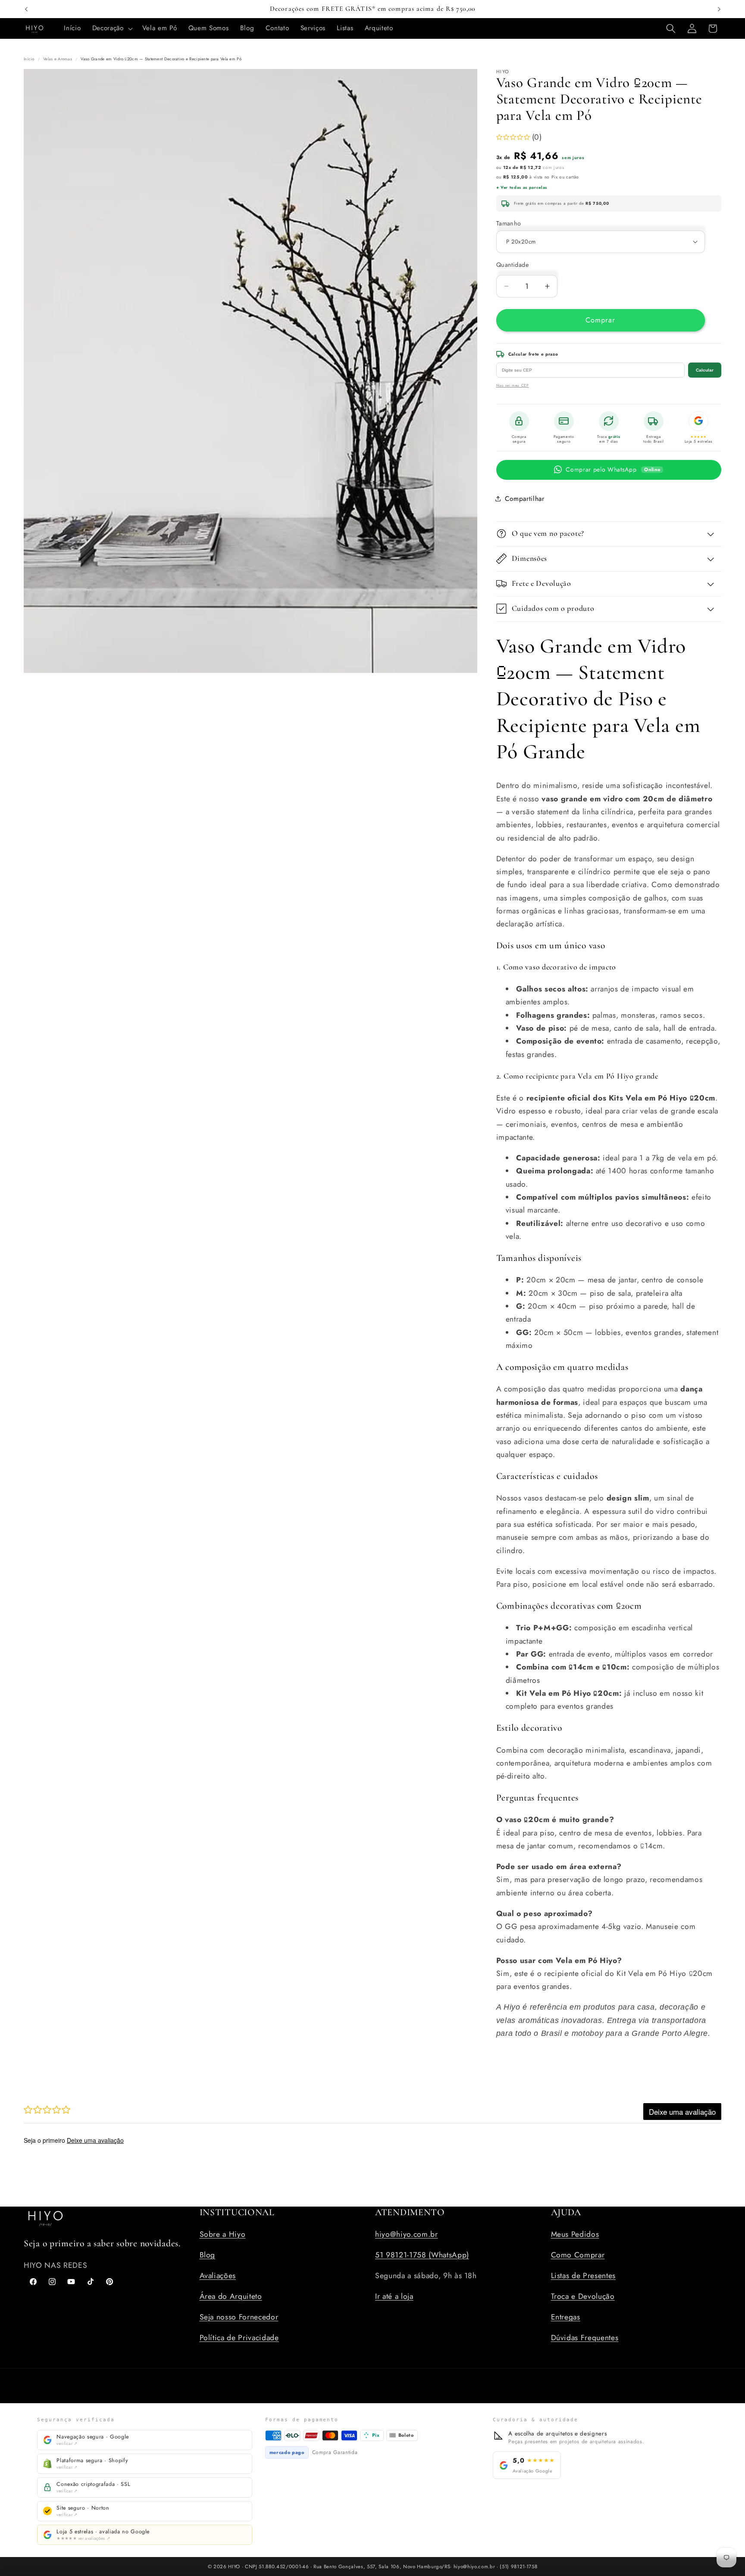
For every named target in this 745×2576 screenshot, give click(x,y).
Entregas (566, 2317)
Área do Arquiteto (231, 2296)
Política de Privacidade (239, 2338)
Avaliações (218, 2276)
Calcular (705, 370)
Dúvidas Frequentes (585, 2338)
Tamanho (509, 223)
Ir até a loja (394, 2296)
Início (29, 59)
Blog (208, 2255)
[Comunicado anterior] (26, 9)
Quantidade (512, 265)
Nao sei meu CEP (513, 385)
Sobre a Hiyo (223, 2234)
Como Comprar (578, 2255)
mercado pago (287, 2452)
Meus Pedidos (575, 2234)
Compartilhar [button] (525, 498)
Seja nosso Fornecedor (239, 2317)
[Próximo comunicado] (719, 9)
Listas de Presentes (584, 2276)
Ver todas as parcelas (524, 188)
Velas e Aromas (58, 59)
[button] (112, 28)
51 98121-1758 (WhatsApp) (422, 2255)
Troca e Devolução (583, 2296)
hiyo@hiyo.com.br (407, 2234)
